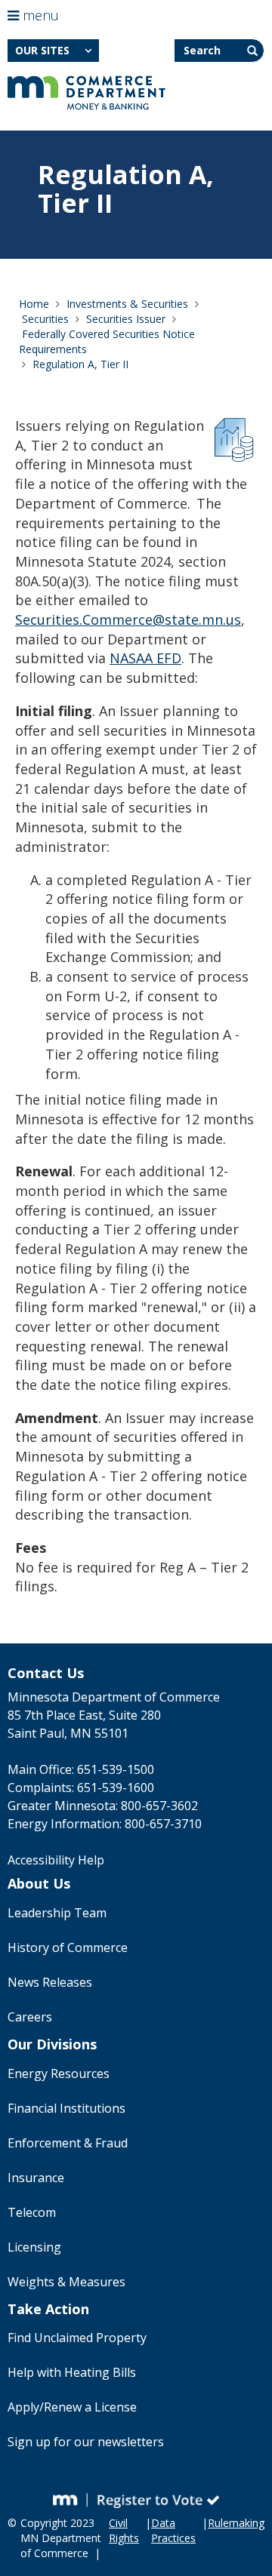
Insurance (36, 2178)
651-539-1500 (116, 1769)
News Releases (50, 1982)
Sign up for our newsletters (86, 2442)
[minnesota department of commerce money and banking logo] (87, 93)
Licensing (34, 2247)
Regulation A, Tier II (80, 364)
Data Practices (173, 2530)
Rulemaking (236, 2523)
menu (39, 15)
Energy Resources (59, 2073)
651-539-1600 (116, 1788)
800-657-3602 (159, 1806)
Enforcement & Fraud (68, 2143)
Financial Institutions (66, 2108)
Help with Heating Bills (72, 2372)
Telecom (32, 2212)
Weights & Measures (66, 2282)
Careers (30, 2017)
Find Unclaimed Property (77, 2338)
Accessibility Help (56, 1860)
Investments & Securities (127, 304)
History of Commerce (68, 1947)
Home (34, 304)
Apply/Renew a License (72, 2407)
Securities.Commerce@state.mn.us (128, 619)
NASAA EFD (145, 658)
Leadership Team (57, 1913)
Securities (45, 319)
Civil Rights (124, 2530)
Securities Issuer (126, 319)
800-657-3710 (163, 1824)
